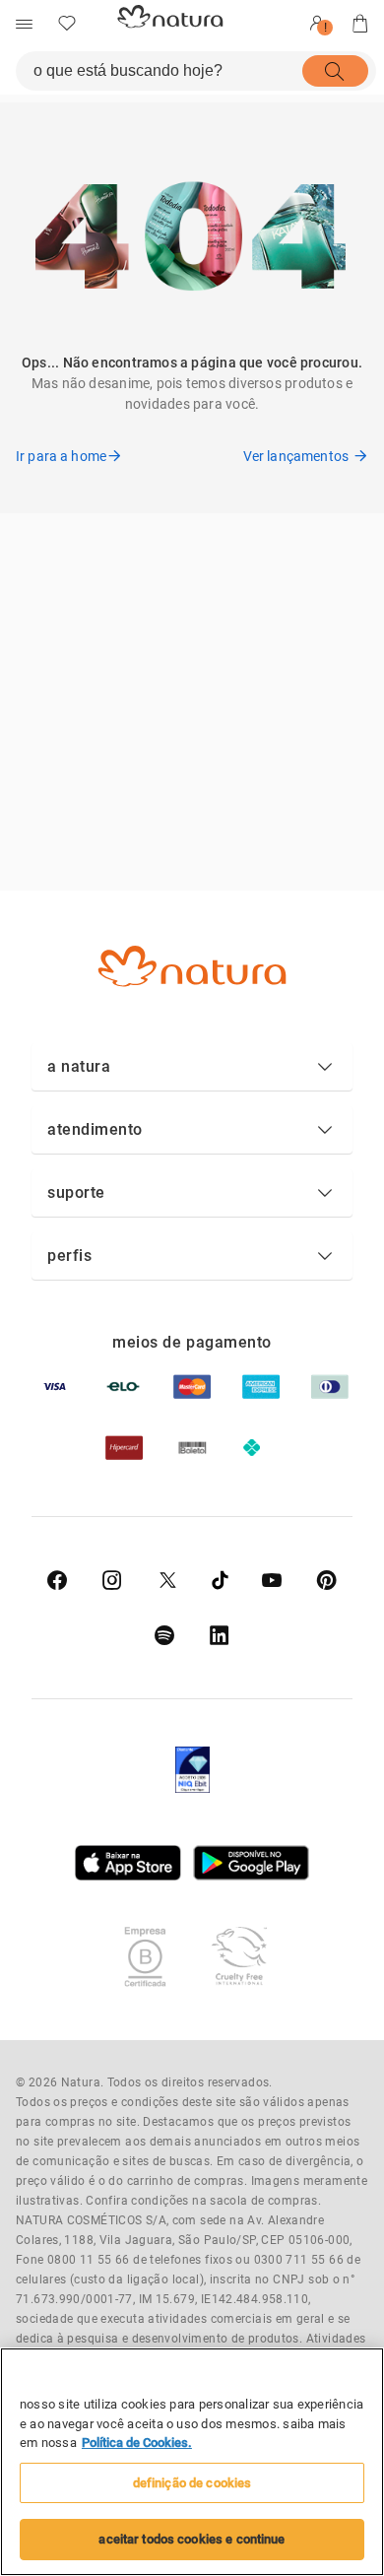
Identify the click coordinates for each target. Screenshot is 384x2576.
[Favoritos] (67, 24)
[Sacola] (360, 24)
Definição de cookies (192, 2483)
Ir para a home (61, 456)
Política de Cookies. (137, 2443)
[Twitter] (168, 1580)
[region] (192, 2462)
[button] (192, 1067)
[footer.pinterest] (327, 1580)
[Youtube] (272, 1580)
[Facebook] (57, 1580)
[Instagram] (112, 1580)
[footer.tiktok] (220, 1580)
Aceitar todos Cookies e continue (192, 2539)
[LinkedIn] (220, 1635)
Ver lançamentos (296, 456)
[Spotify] (164, 1635)
